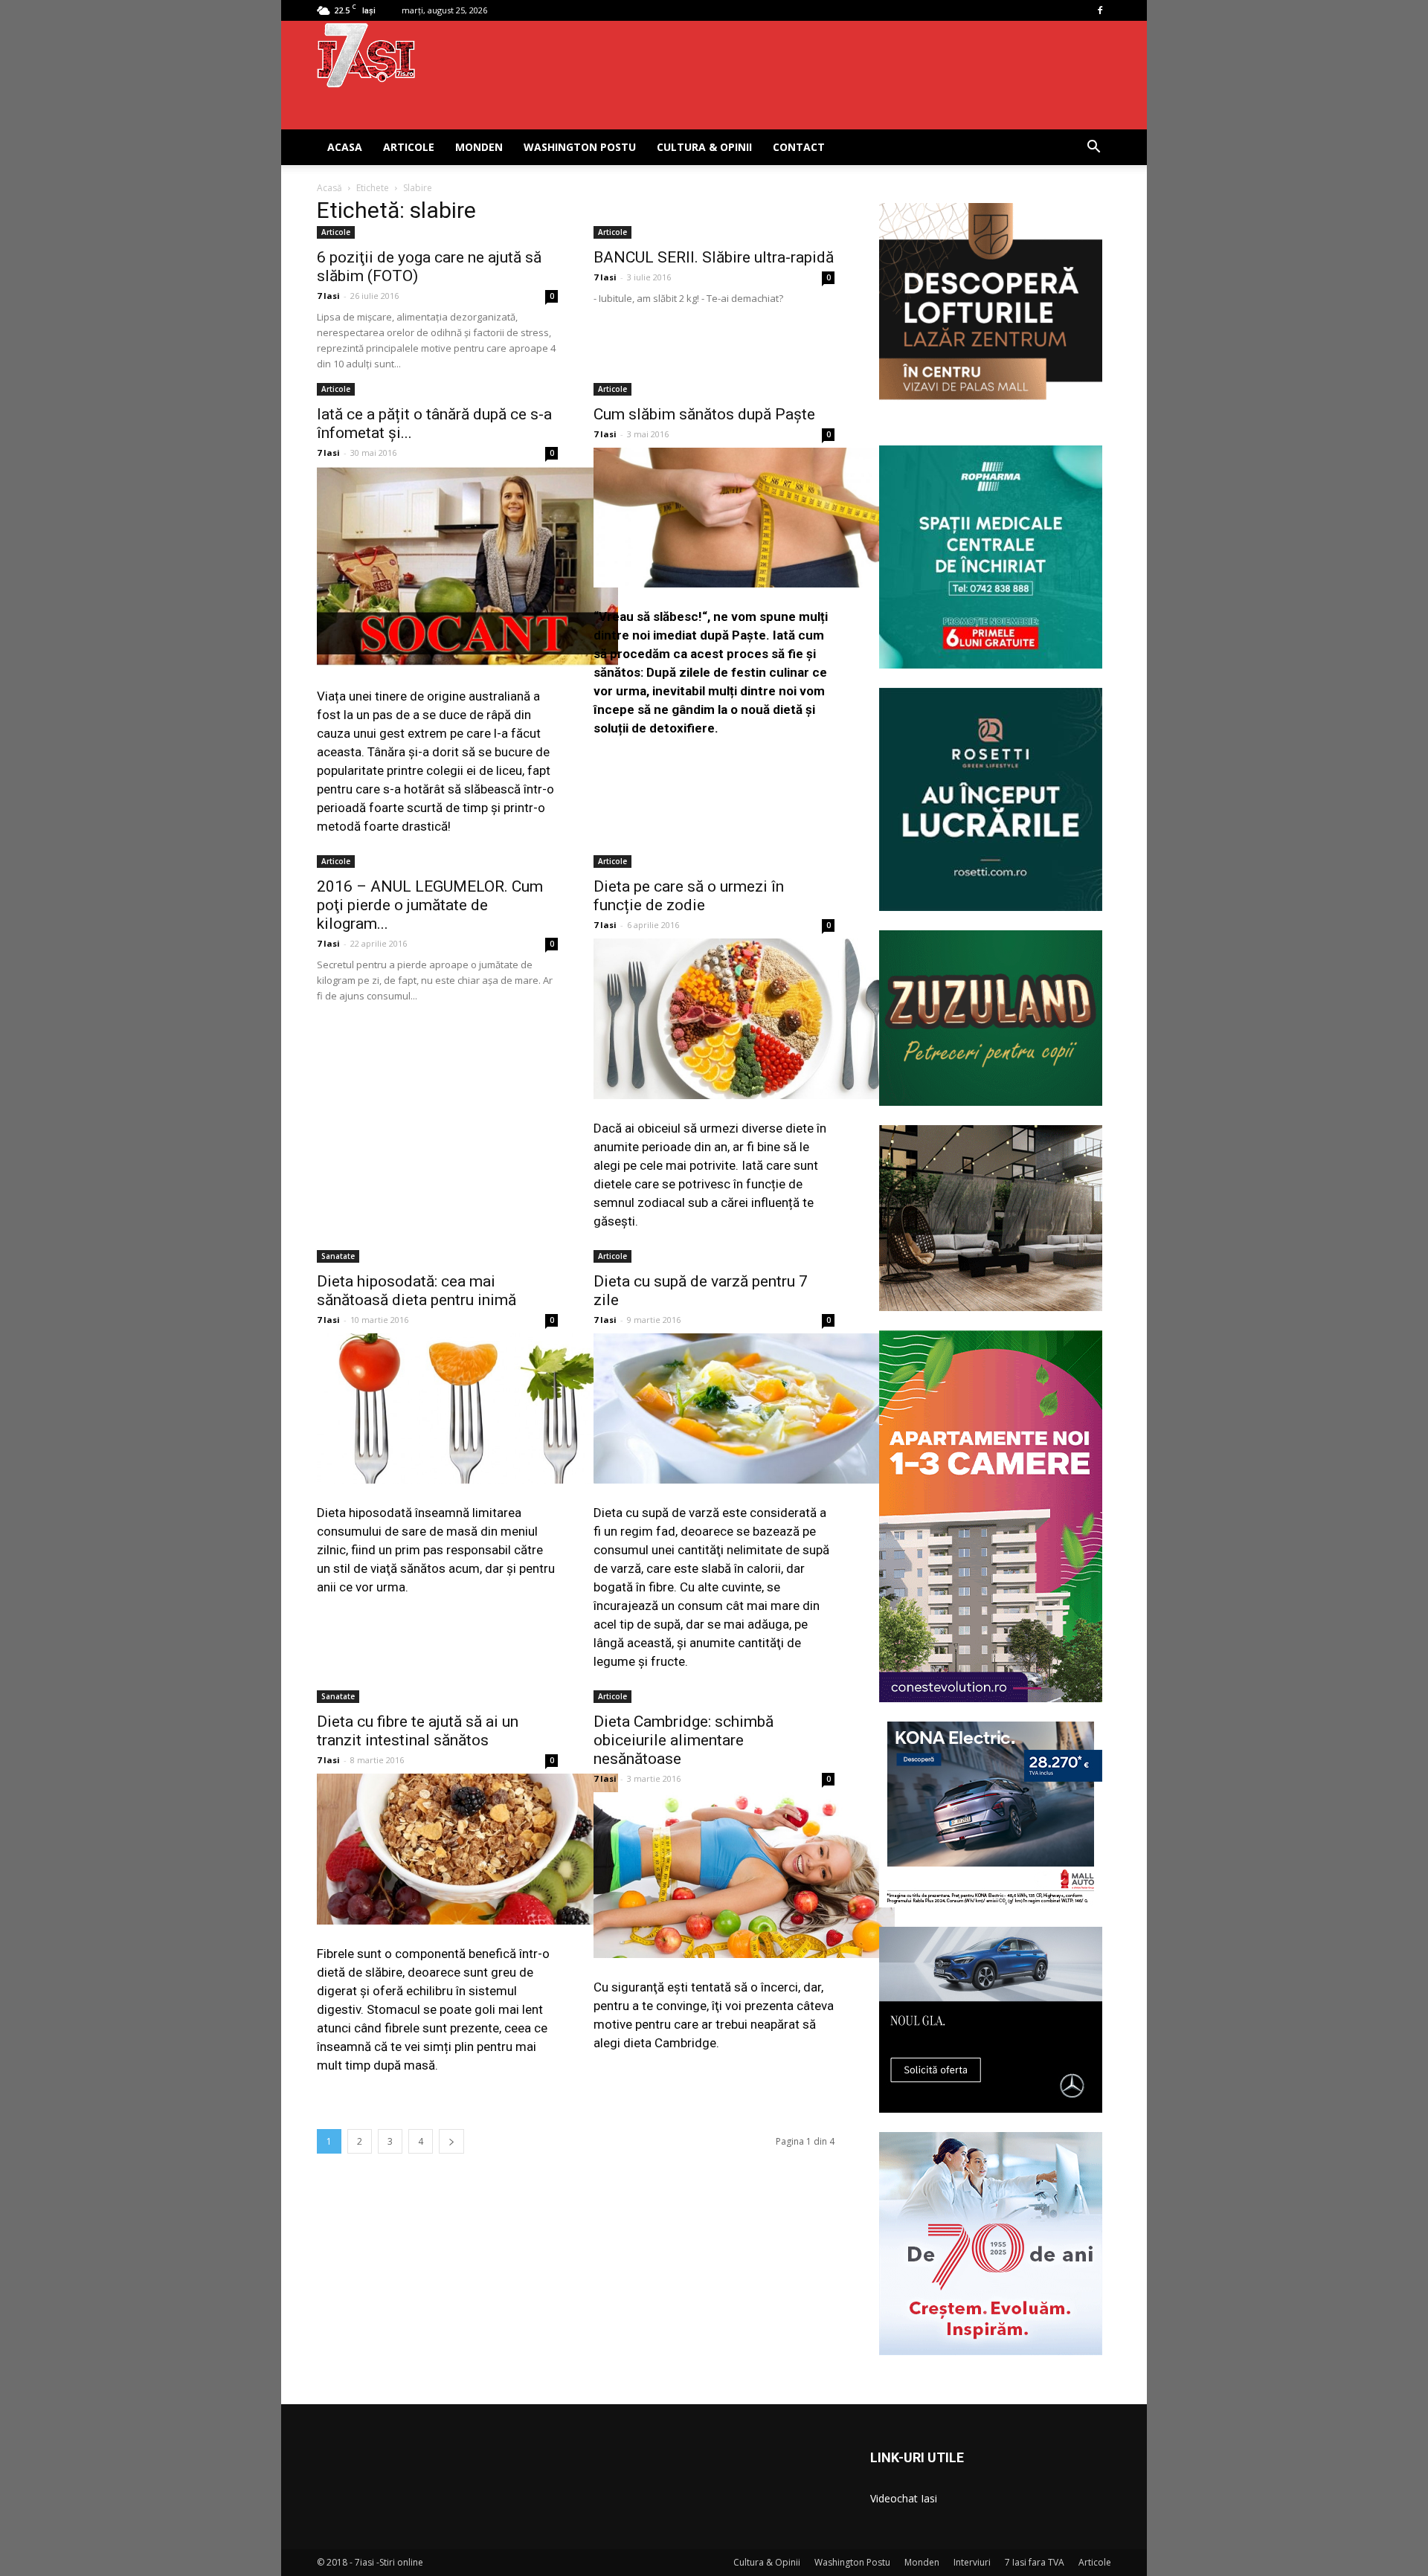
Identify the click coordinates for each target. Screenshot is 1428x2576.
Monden (479, 147)
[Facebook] (1100, 10)
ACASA (345, 147)
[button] (1093, 148)
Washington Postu (580, 147)
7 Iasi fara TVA (1035, 2562)
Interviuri (972, 2562)
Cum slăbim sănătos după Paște (704, 414)
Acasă (329, 188)
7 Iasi (328, 296)
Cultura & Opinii (704, 147)
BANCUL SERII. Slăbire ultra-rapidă (714, 257)
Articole (409, 147)
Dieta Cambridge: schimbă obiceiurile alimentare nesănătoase (684, 1740)
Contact (799, 147)
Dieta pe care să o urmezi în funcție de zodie (689, 896)
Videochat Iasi (904, 2498)
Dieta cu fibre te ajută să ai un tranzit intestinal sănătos (418, 1731)
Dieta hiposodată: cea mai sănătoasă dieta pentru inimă (416, 1291)
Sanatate (338, 1256)
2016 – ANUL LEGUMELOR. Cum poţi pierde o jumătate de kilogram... (430, 905)
